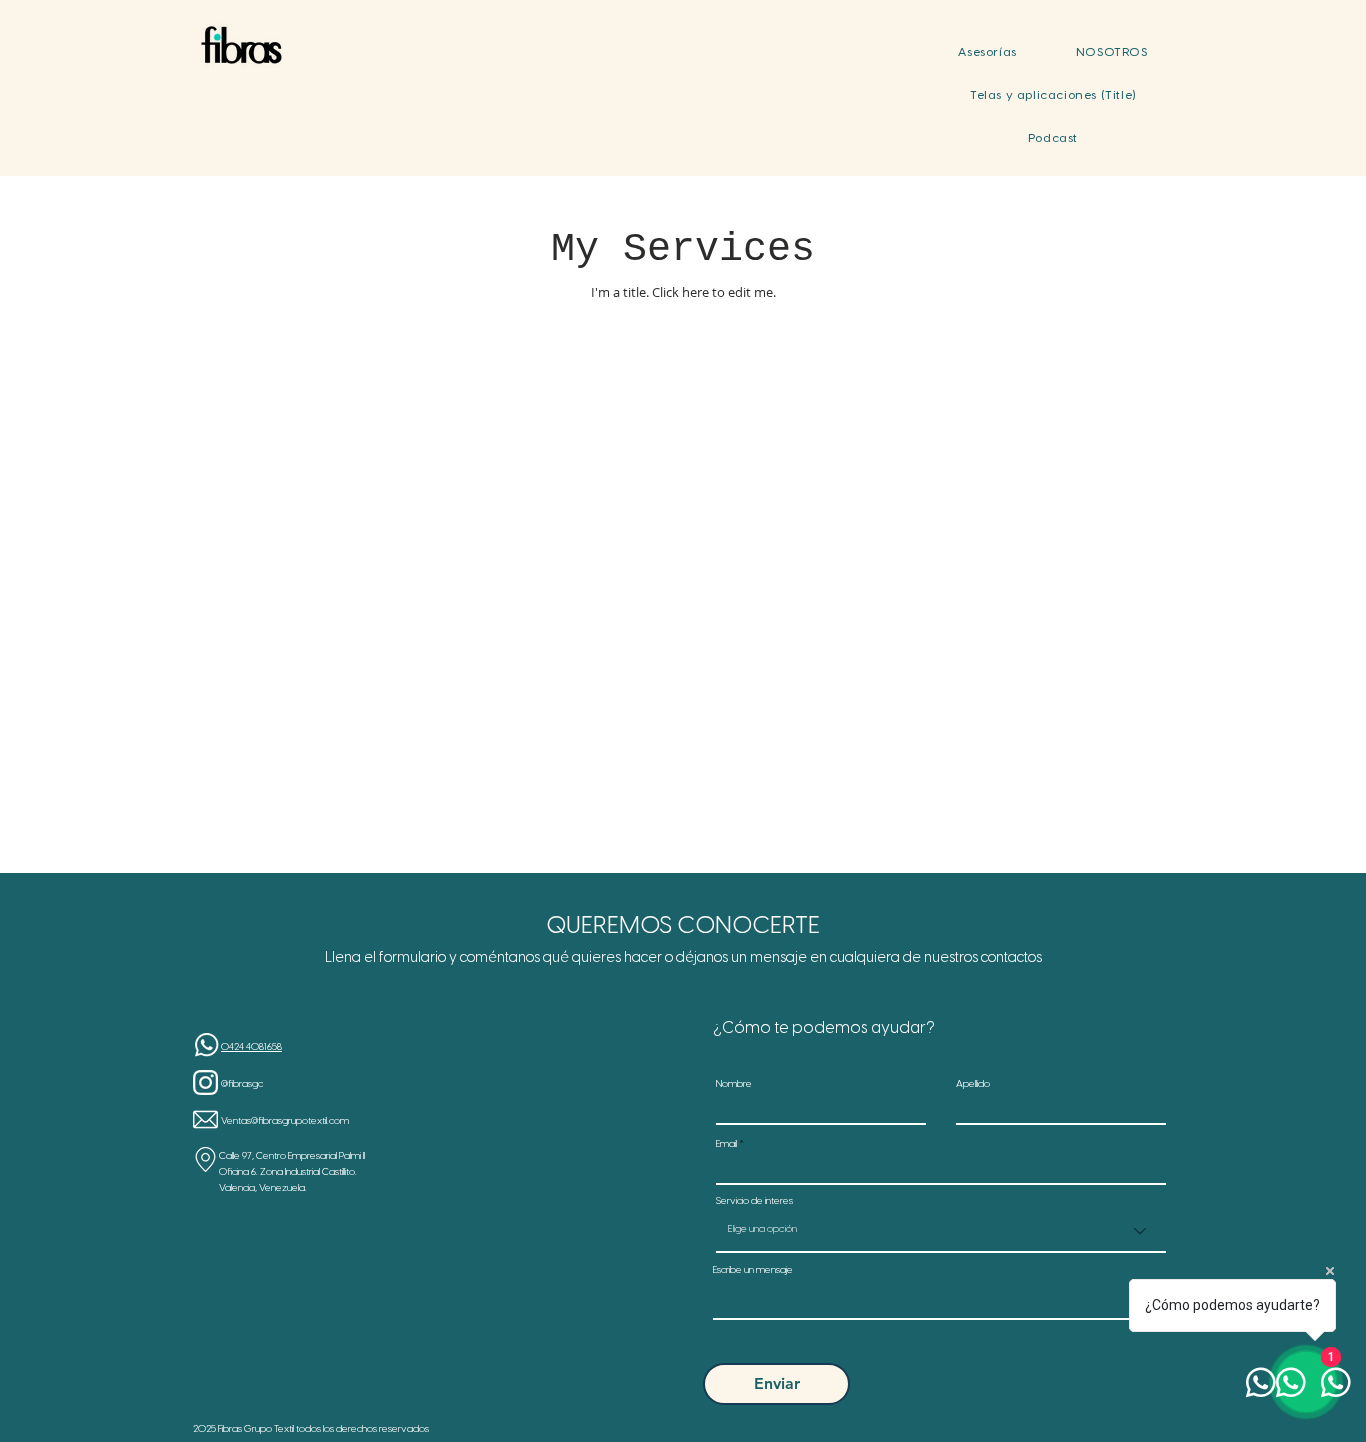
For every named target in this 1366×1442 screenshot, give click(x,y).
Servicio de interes (754, 1202)
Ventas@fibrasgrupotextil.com (285, 1121)
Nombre (734, 1085)
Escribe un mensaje (753, 1271)
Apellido (973, 1085)
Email (726, 1145)
